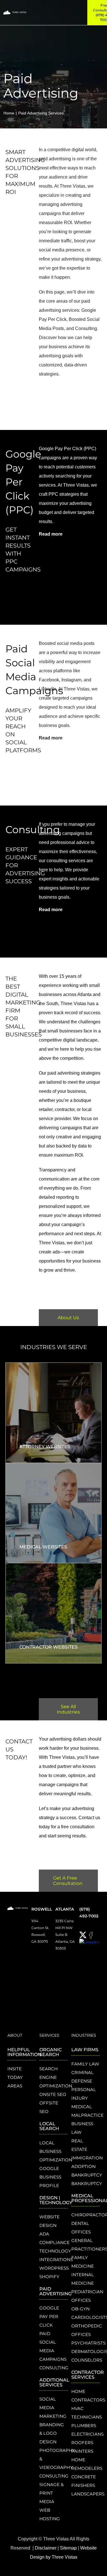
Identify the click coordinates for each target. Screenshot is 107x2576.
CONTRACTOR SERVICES (88, 2375)
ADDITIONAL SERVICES (54, 2382)
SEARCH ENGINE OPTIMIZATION (56, 2077)
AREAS (15, 2086)
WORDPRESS (54, 2268)
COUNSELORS (87, 2360)
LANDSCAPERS (88, 2494)
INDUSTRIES (84, 2035)
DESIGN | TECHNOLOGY (56, 2200)
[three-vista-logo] (15, 12)
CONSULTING (54, 2368)
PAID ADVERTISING (55, 2291)
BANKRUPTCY (87, 2175)
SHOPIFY (49, 2277)
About (15, 2035)
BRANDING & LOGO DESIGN (52, 2433)
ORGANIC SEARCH (51, 2052)
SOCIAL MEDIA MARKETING (53, 2408)
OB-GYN (80, 2309)
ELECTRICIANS (87, 2434)
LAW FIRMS (85, 2050)
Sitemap (68, 2548)
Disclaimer (46, 2548)
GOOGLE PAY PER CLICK (49, 2316)
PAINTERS (82, 2451)
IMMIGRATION (87, 2158)
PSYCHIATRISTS (88, 2343)
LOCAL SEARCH (49, 2126)
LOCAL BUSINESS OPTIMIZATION (56, 2151)
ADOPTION (83, 2166)
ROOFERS (82, 2443)
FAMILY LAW (85, 2064)
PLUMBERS (84, 2426)
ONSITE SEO (53, 2094)
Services (49, 2035)
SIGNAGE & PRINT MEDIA (52, 2493)
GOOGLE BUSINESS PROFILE (50, 2177)
